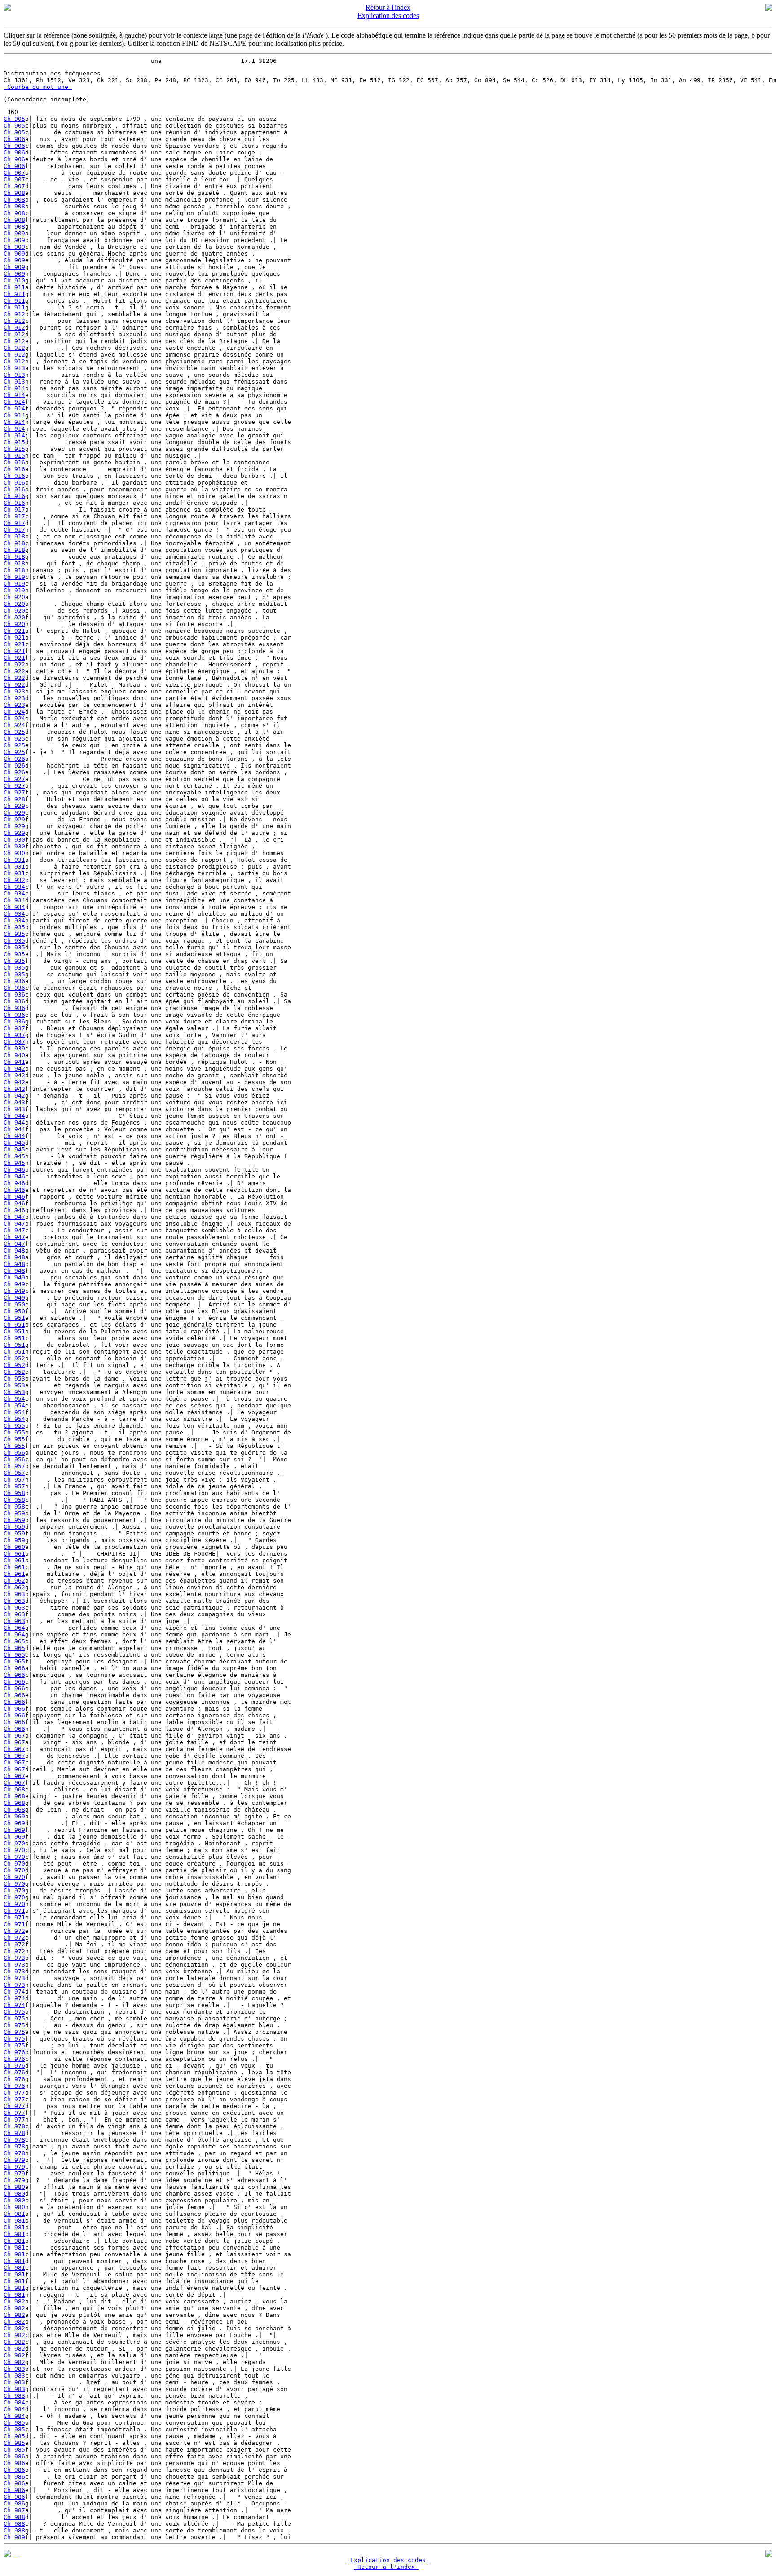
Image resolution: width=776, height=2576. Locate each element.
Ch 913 (14, 368)
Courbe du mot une (38, 87)
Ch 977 (14, 2093)
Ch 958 (14, 1493)
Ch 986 (14, 2456)
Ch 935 (14, 927)
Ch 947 (14, 1217)
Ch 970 (14, 1843)
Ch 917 (14, 509)
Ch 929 (14, 806)
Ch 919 (14, 577)
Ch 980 (14, 2187)
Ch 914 (14, 388)
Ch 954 (14, 1399)
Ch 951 (14, 1318)
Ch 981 (14, 2214)
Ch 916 (14, 462)
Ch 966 (14, 1668)
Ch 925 (14, 732)
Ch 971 (14, 1911)
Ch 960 (14, 1547)
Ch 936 (14, 981)
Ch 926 (14, 759)
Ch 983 (14, 2369)
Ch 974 (14, 1992)
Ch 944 (14, 1116)
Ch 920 (14, 597)
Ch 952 (14, 1358)
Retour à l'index (388, 7)
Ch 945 (14, 1143)
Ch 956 (14, 1453)
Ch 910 (14, 280)
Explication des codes (388, 15)
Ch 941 (14, 1062)
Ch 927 (14, 779)
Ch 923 (14, 691)
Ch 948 (14, 1251)
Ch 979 (14, 2160)
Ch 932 (14, 880)
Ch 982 (14, 2301)
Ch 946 (14, 1170)
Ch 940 (14, 1055)
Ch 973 (14, 1958)
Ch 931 (14, 860)
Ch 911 (14, 287)
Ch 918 (14, 536)
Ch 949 (14, 1277)
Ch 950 (14, 1304)
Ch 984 (14, 2402)
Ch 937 (14, 1028)
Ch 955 (14, 1426)
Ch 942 (14, 1069)
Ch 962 (14, 1581)
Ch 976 (14, 2052)
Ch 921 (14, 631)
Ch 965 (14, 1641)
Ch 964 (14, 1628)
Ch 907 (14, 173)
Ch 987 (14, 2510)
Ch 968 (14, 1789)
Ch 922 (14, 664)
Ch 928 (14, 799)
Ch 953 (14, 1378)
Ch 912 (14, 314)
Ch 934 (14, 887)
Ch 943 (14, 1102)
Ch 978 (14, 2126)
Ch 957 (14, 1466)
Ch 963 (14, 1594)
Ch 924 (14, 712)
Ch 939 (14, 1048)
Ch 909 (14, 233)
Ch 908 (14, 193)
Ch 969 (14, 1816)
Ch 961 (14, 1554)
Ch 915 (14, 442)
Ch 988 (14, 2517)
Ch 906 (14, 139)
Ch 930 (14, 840)
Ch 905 (14, 119)
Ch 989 (14, 2537)
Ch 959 (14, 1513)
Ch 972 (14, 1931)
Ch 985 (14, 2423)
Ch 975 (14, 2012)
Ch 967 (14, 1736)
